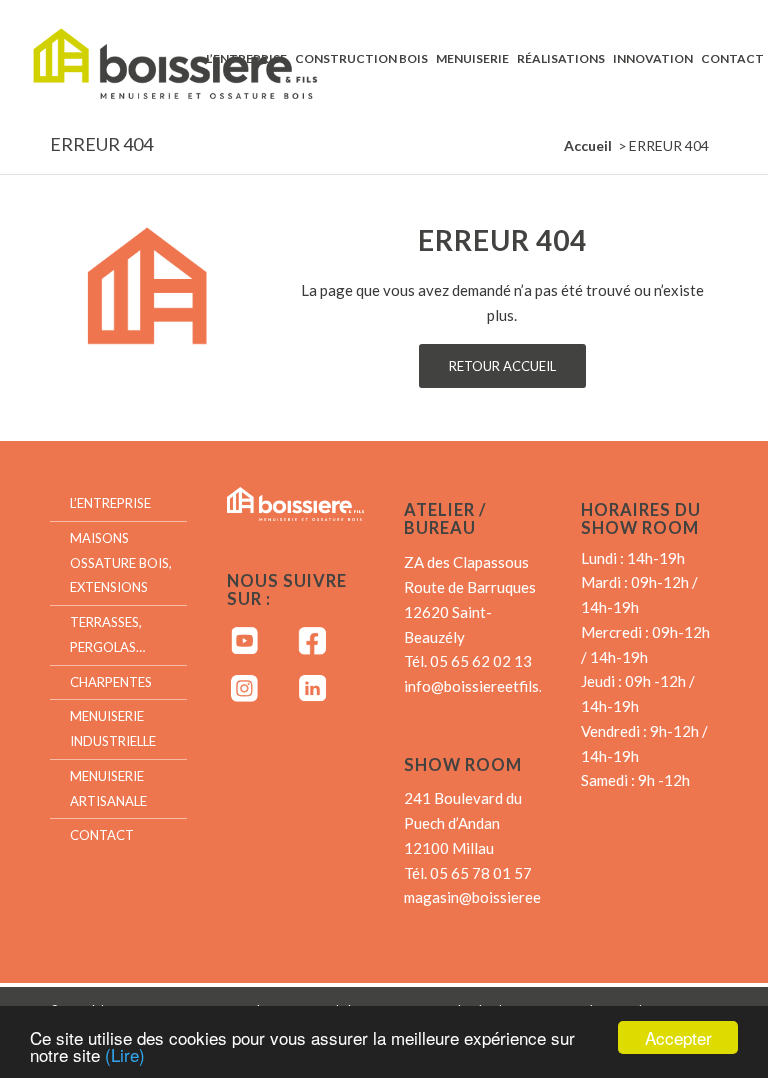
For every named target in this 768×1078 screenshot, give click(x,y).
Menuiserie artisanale (108, 788)
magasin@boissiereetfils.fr (493, 897)
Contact (102, 835)
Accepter (678, 1037)
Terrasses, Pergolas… (107, 634)
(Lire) (125, 1054)
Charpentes (111, 682)
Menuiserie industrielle (113, 728)
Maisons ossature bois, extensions (121, 563)
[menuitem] (246, 58)
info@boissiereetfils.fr (479, 686)
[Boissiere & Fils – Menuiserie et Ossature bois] (193, 58)
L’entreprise (110, 503)
